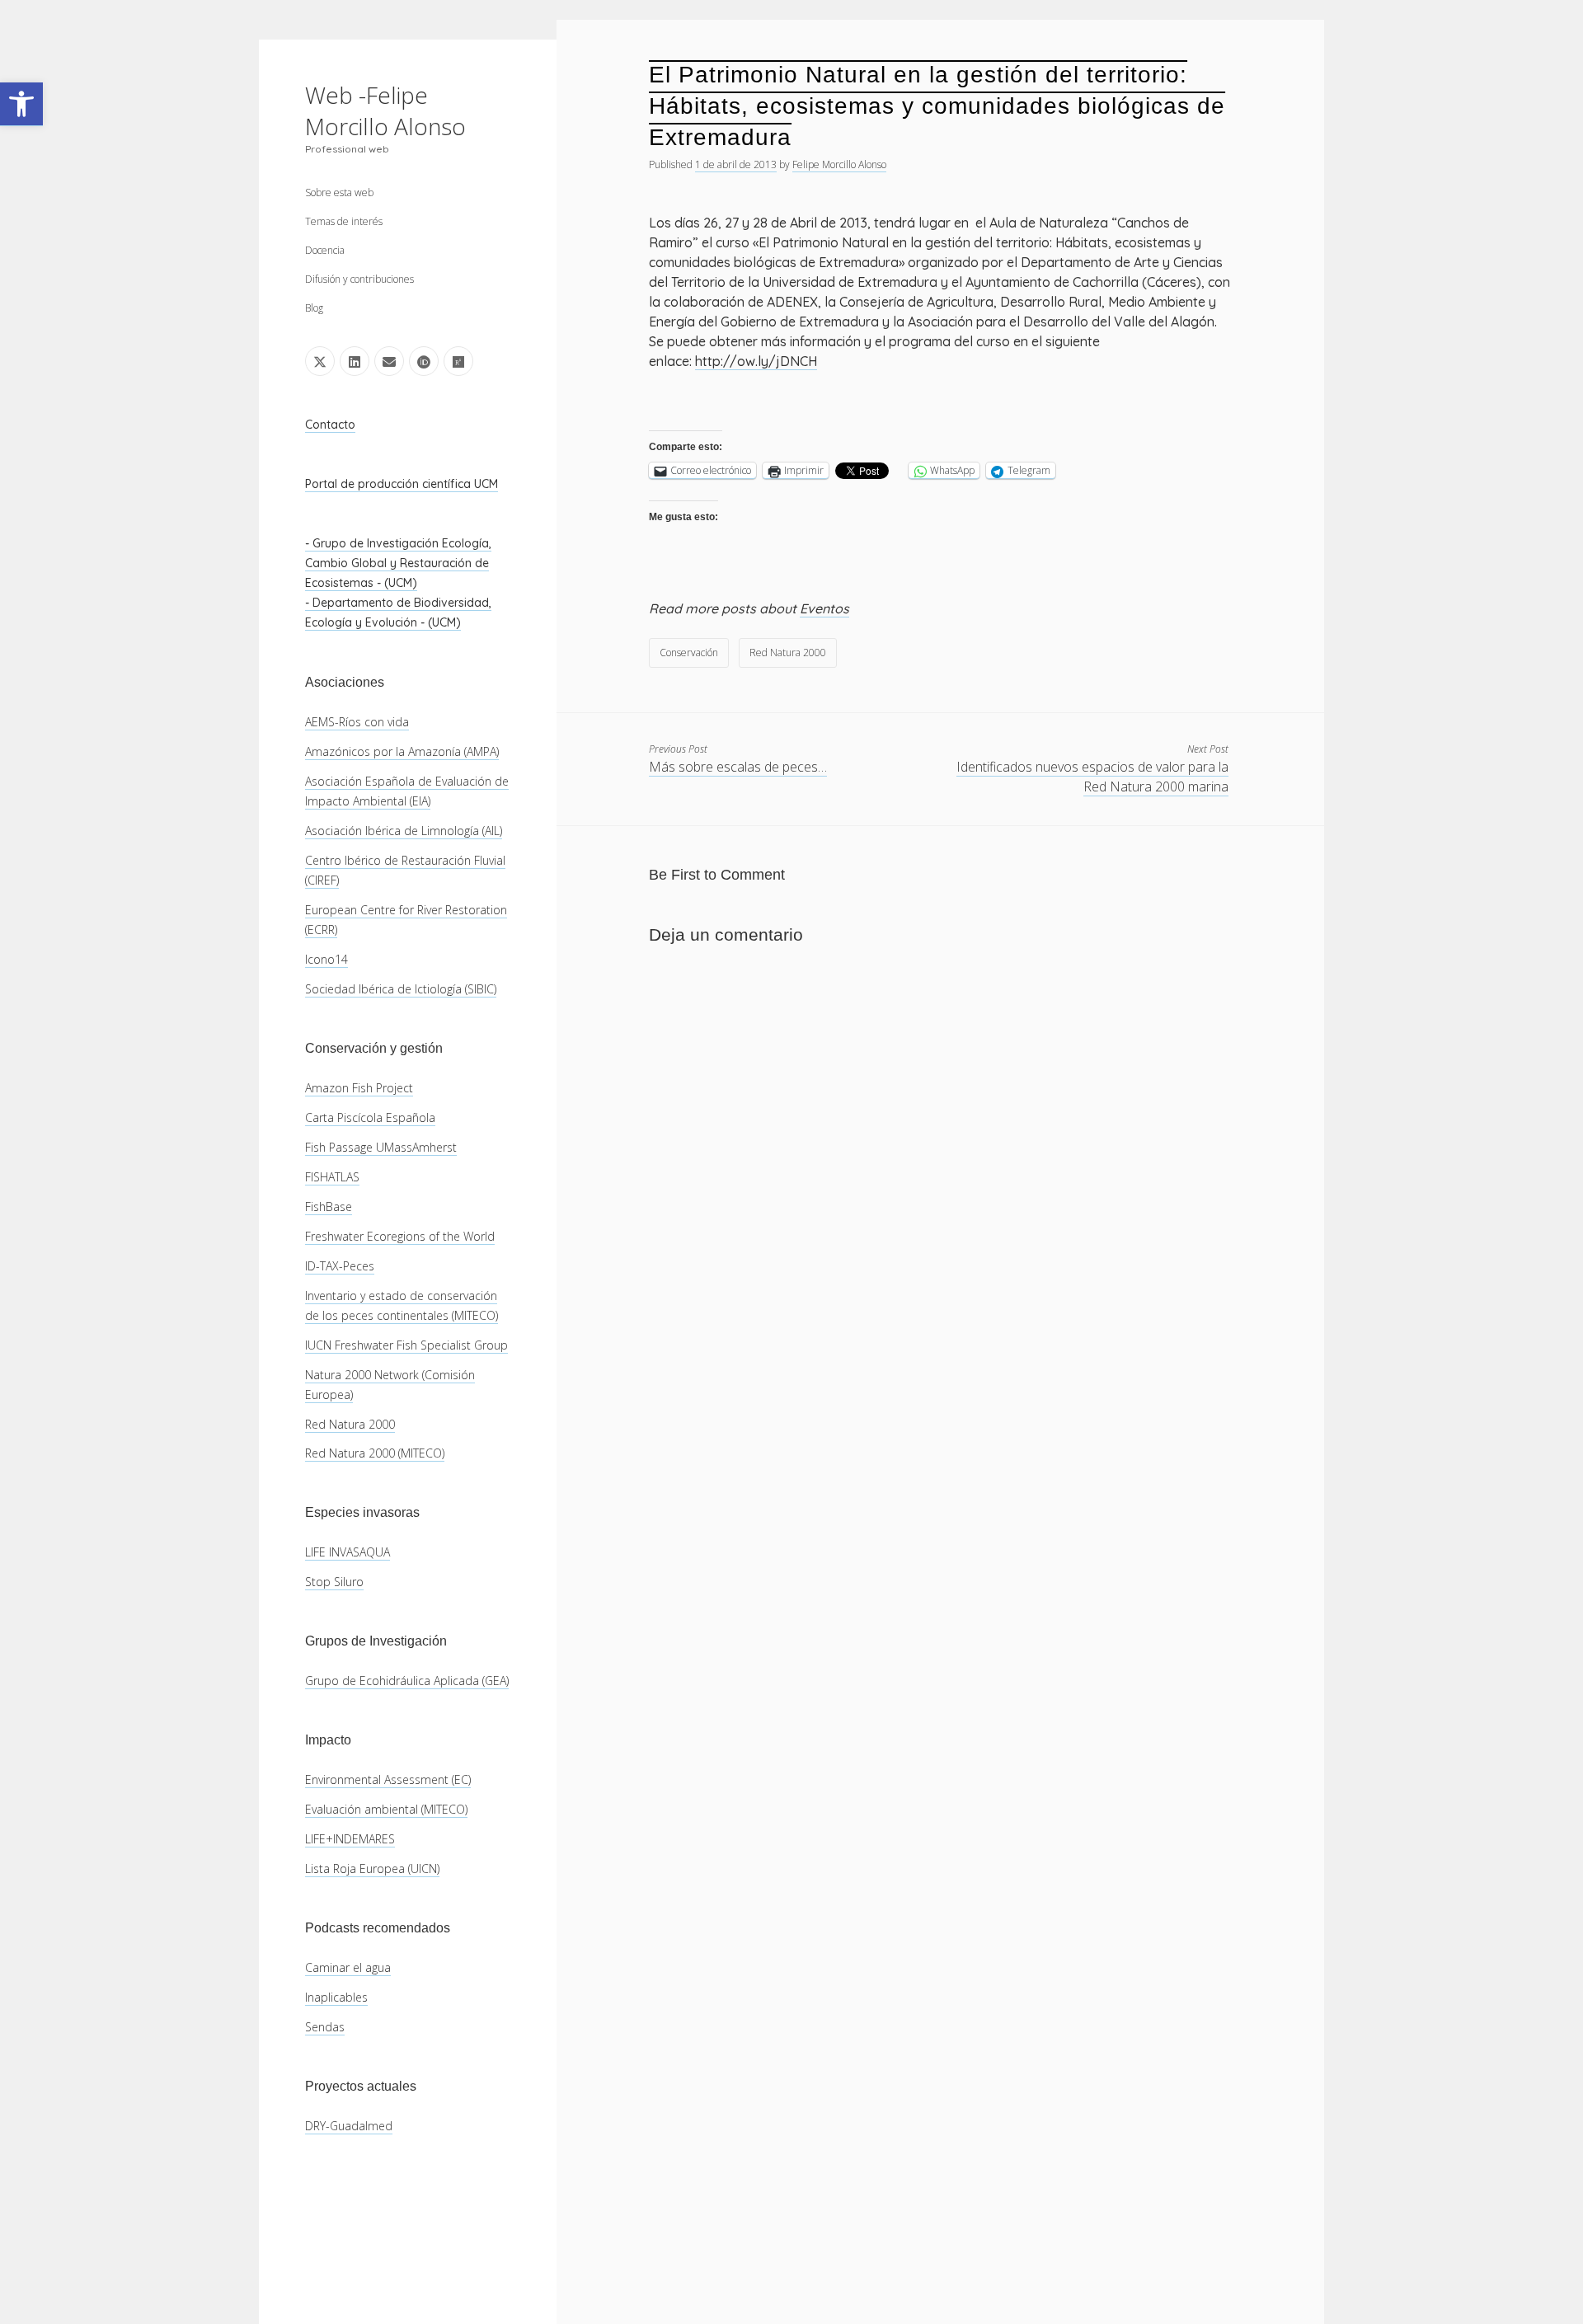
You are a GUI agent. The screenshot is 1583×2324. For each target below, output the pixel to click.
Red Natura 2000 (350, 1424)
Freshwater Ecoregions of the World (400, 1236)
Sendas (325, 2027)
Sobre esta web (339, 192)
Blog (314, 308)
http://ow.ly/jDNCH (756, 361)
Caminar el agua (348, 1967)
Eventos (824, 608)
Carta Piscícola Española (370, 1117)
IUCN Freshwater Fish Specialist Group (406, 1345)
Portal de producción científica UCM (402, 484)
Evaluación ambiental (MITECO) (386, 1809)
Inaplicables (336, 1997)
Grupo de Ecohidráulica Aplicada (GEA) (407, 1681)
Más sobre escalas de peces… (738, 767)
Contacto (330, 425)
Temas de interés (344, 221)
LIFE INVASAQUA (348, 1552)
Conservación (689, 653)
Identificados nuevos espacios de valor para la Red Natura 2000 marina (1092, 777)
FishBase (329, 1207)
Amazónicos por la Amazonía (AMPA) (402, 751)
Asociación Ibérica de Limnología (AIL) (404, 831)
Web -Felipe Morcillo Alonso (385, 110)
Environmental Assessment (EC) (388, 1779)
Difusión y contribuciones (359, 279)
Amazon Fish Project (359, 1088)
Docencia (325, 250)
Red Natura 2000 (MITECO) (375, 1453)
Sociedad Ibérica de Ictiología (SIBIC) (401, 989)
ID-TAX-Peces (340, 1266)
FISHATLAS (332, 1177)
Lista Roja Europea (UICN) (372, 1869)
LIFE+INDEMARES (350, 1839)
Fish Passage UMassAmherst (381, 1147)
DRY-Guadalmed (349, 2126)
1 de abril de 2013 (736, 164)
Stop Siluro (334, 1582)
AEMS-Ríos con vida (357, 722)
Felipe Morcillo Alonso (839, 164)
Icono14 (326, 959)
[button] (21, 104)
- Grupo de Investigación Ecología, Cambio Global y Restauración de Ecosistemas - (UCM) (398, 563)
